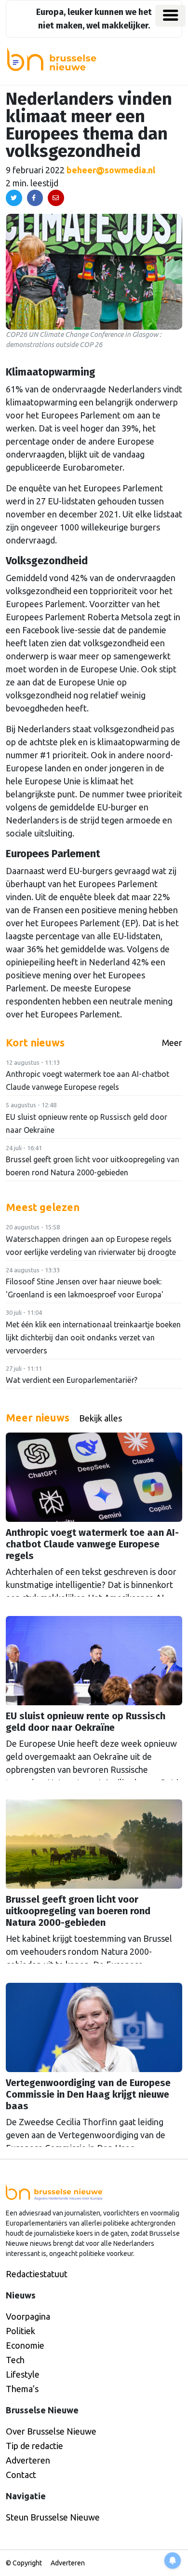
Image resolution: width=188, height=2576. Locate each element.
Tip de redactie (34, 2446)
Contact (21, 2475)
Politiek (20, 2331)
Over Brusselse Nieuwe (51, 2431)
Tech (15, 2360)
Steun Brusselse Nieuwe (53, 2517)
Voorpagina (28, 2316)
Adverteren (28, 2460)
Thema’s (22, 2389)
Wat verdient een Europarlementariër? (72, 1380)
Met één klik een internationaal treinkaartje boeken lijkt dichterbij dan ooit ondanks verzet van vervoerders (93, 1337)
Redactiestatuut (37, 2274)
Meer (172, 1043)
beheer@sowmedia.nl (111, 170)
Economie (25, 2345)
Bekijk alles (101, 1418)
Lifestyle (23, 2374)
